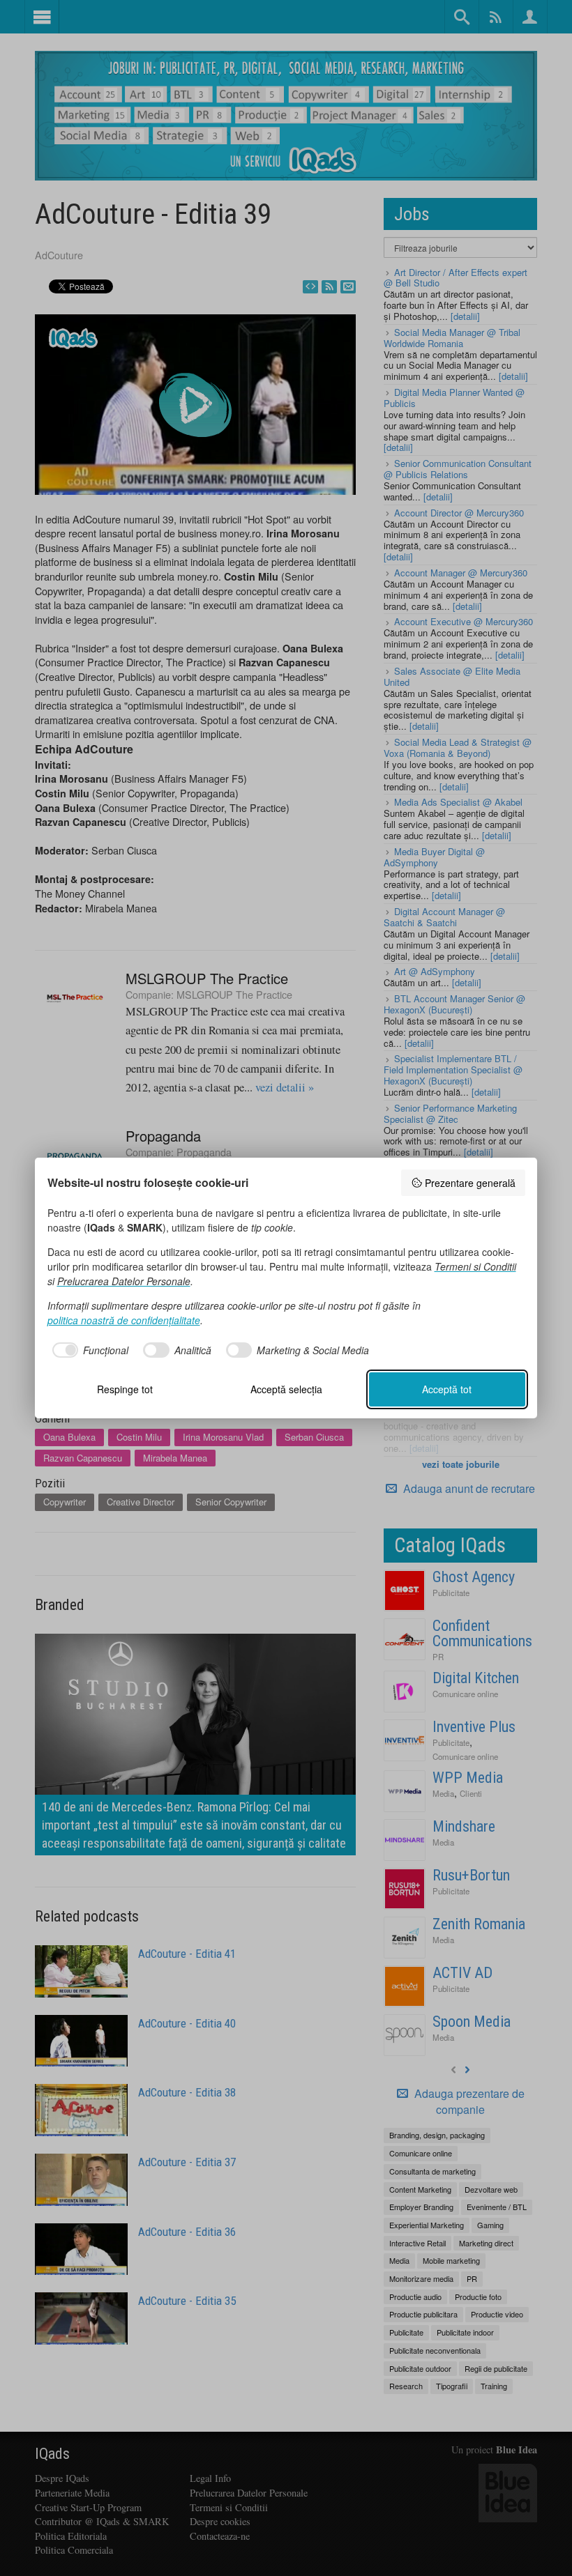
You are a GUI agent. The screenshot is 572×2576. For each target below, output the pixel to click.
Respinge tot (125, 1389)
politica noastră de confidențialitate (124, 1320)
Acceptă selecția (286, 1389)
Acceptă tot (447, 1389)
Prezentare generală (470, 1183)
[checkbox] (88, 1350)
